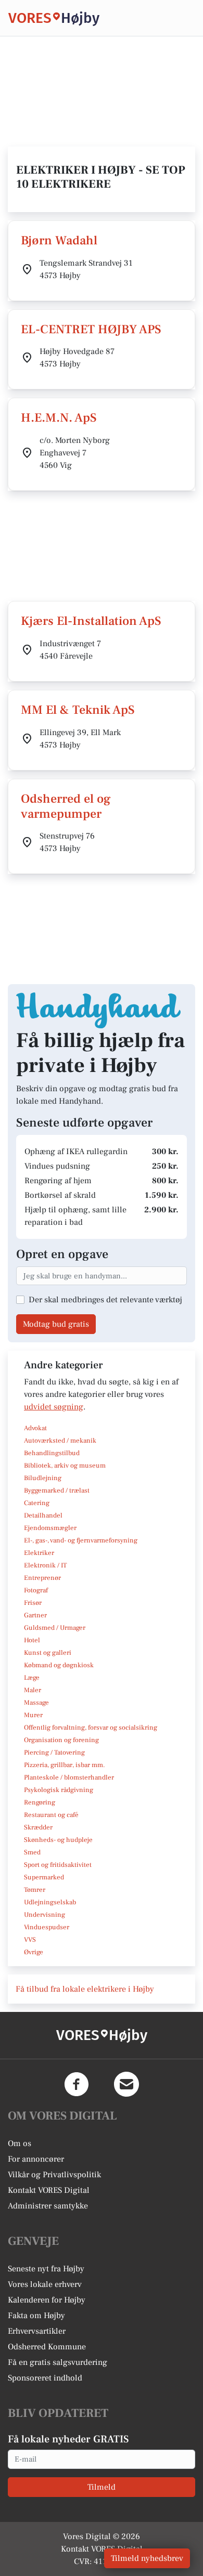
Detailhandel (43, 1515)
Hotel (32, 1640)
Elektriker (39, 1553)
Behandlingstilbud (52, 1453)
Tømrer (35, 1890)
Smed (32, 1852)
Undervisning (45, 1915)
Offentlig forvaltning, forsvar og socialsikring (91, 1728)
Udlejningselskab (50, 1902)
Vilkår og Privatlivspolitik (54, 2175)
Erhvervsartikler (37, 2331)
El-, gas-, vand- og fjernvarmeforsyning (81, 1540)
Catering (37, 1503)
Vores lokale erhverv (45, 2284)
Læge (32, 1678)
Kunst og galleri (48, 1653)
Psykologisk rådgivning (59, 1790)
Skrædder (38, 1827)
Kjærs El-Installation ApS (91, 621)
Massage (36, 1703)
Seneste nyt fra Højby (46, 2269)
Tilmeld (102, 2487)
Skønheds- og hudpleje (58, 1840)
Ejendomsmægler (50, 1528)
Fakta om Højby (36, 2316)
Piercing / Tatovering (54, 1753)
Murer (33, 1715)
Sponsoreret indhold (45, 2378)
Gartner (35, 1615)
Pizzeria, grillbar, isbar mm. (65, 1765)
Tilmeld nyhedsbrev (147, 2558)
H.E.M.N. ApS (59, 418)
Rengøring (40, 1802)
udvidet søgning (54, 1407)
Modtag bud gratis (56, 1324)
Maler (33, 1690)
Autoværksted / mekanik (60, 1441)
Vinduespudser (47, 1927)
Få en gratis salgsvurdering (58, 2362)
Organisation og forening (61, 1740)
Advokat (35, 1428)
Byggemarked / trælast (57, 1490)
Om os (20, 2143)
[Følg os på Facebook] (77, 2084)
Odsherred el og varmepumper (66, 806)
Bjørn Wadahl (59, 240)
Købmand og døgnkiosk (59, 1665)
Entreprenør (42, 1578)
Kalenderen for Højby (47, 2300)
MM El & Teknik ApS (78, 710)
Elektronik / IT (45, 1565)
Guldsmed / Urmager (55, 1628)
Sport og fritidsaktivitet (58, 1865)
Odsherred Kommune (47, 2347)
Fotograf (36, 1590)
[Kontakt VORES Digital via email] (126, 2084)
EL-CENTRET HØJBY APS (91, 329)
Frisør (33, 1603)
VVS (30, 1940)
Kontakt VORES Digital (49, 2190)
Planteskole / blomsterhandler (69, 1777)
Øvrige (34, 1952)
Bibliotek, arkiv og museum (65, 1466)
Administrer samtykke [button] (48, 2206)
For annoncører (36, 2159)
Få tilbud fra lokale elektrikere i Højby (85, 1989)
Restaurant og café (51, 1815)
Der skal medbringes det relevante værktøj (105, 1300)
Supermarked (44, 1877)
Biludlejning (43, 1478)
